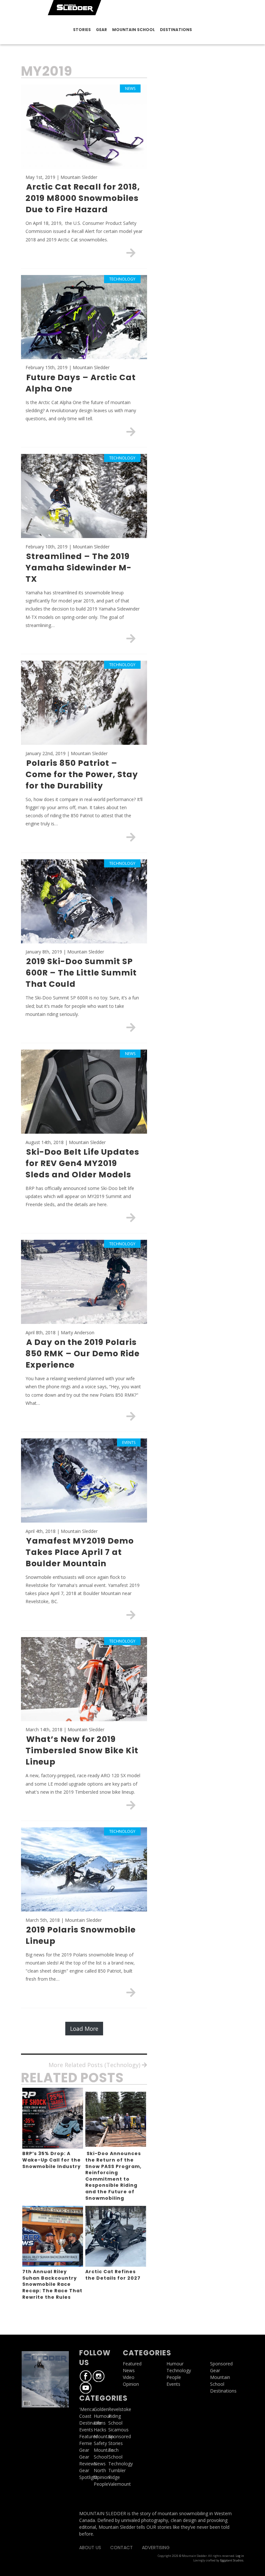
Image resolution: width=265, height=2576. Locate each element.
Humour (102, 2416)
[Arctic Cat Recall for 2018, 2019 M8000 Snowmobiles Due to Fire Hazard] (131, 253)
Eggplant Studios (232, 2560)
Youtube (86, 2388)
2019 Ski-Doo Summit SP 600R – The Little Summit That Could (81, 973)
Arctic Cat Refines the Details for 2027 (113, 2275)
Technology (179, 2370)
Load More (84, 2029)
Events (86, 2430)
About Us (90, 2548)
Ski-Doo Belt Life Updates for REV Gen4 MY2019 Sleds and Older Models (82, 1163)
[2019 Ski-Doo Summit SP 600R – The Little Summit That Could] (131, 1027)
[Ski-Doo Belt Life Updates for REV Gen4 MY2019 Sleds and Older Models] (131, 1217)
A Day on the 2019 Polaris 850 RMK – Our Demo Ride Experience (83, 1354)
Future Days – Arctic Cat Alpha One (81, 383)
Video (129, 2377)
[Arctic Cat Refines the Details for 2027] (116, 2236)
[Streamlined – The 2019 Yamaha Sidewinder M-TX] (131, 638)
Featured (89, 2436)
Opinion (102, 2477)
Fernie (86, 2443)
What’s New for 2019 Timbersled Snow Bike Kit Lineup (82, 1750)
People (101, 2484)
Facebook (86, 2376)
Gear (101, 30)
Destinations (176, 30)
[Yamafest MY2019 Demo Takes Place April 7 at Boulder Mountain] (131, 1615)
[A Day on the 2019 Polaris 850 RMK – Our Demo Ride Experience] (131, 1416)
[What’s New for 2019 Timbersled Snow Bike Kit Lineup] (131, 1805)
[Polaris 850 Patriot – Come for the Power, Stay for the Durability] (131, 837)
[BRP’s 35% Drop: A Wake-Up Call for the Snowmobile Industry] (53, 2118)
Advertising (156, 2548)
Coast (85, 2416)
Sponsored (221, 2364)
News (100, 2464)
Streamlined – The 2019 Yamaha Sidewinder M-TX (79, 568)
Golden (101, 2409)
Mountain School (133, 30)
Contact (122, 2548)
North (100, 2470)
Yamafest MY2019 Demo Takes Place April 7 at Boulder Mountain (80, 1552)
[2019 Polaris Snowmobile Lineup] (131, 1992)
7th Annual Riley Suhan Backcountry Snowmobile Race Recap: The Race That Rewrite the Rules (52, 2284)
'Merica (87, 2409)
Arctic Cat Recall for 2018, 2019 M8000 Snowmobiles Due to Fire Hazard (83, 198)
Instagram (99, 2376)
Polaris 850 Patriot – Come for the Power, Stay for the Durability (82, 774)
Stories (82, 30)
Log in (240, 2556)
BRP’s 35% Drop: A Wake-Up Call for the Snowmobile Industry (52, 2160)
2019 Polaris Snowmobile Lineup (81, 1935)
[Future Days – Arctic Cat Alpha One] (131, 432)
